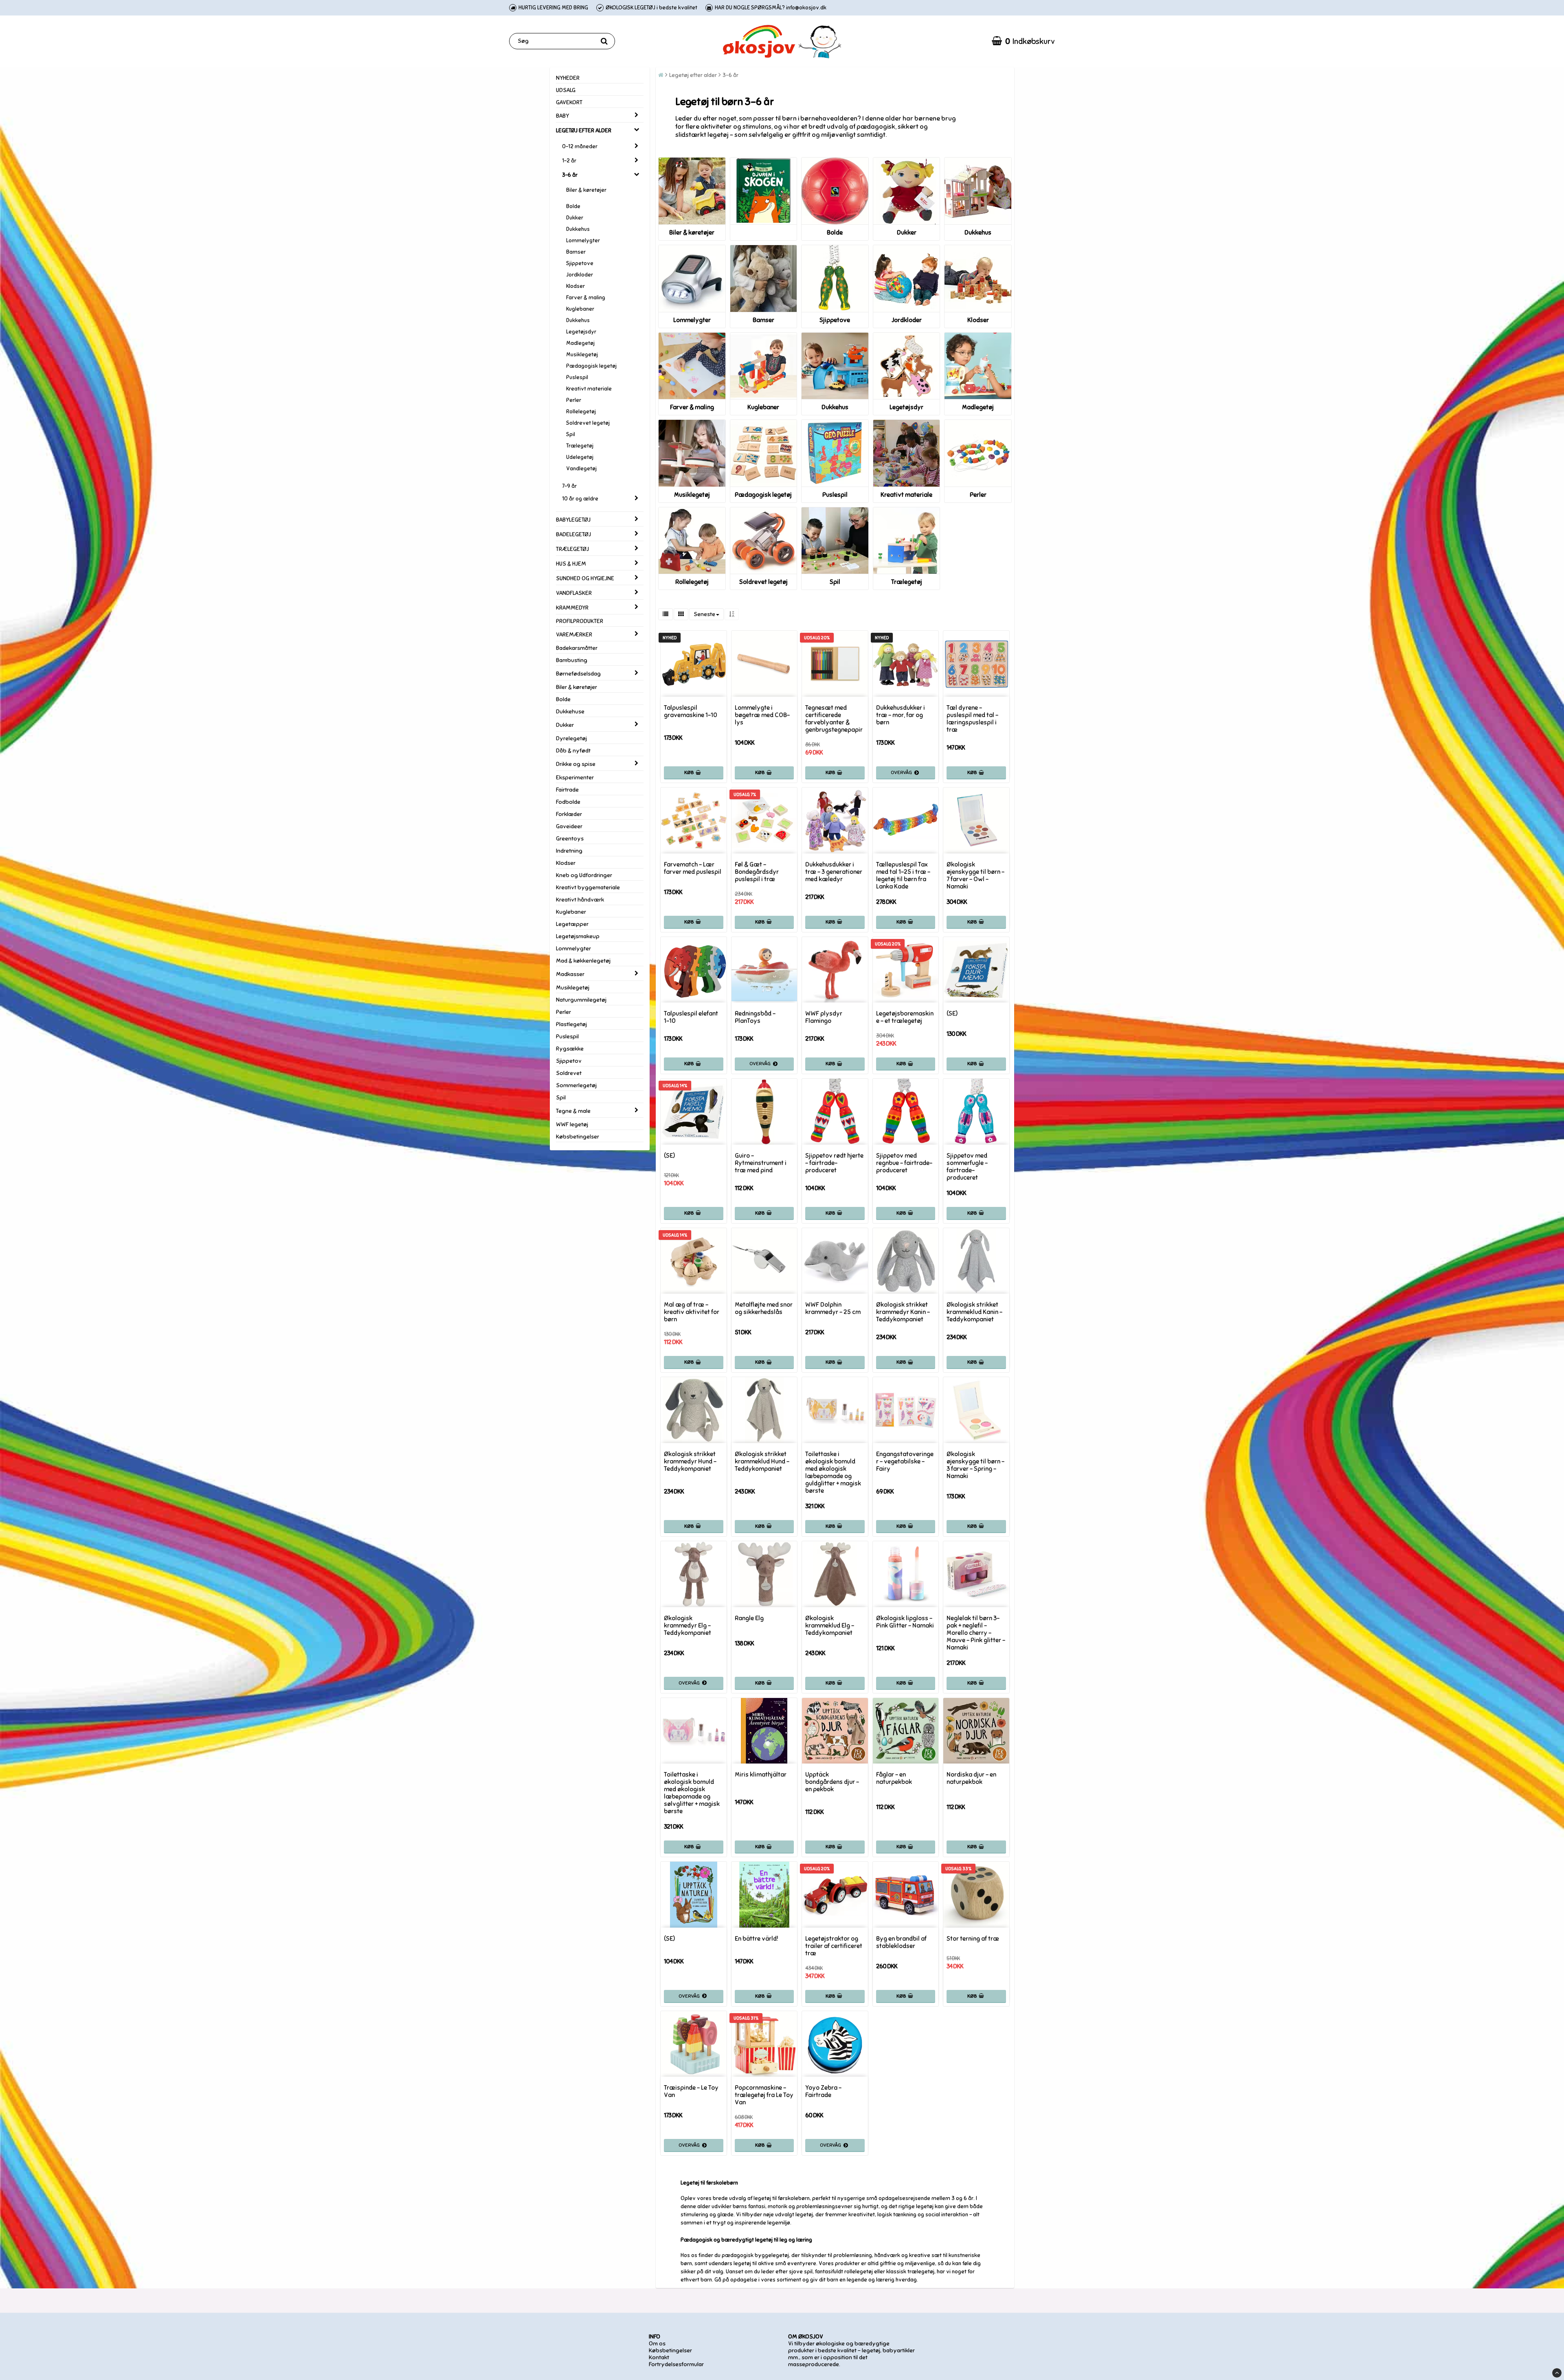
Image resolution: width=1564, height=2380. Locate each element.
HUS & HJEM (571, 564)
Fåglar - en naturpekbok (894, 1778)
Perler (574, 400)
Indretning (569, 851)
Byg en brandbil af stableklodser (901, 1942)
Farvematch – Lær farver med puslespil (693, 868)
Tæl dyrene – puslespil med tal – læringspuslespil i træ (972, 719)
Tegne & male (573, 1111)
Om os (657, 2344)
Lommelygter (583, 241)
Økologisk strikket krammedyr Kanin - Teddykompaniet (903, 1312)
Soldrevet (569, 1073)
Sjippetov (569, 1061)
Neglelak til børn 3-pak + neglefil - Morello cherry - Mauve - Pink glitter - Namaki (976, 1633)
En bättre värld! (757, 1939)
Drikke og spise (576, 764)
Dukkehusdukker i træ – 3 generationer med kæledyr (834, 872)
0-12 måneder (580, 147)
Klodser (576, 286)
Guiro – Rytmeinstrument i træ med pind (761, 1163)
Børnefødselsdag (578, 674)
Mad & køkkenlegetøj (583, 961)
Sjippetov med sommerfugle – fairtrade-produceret (967, 1167)
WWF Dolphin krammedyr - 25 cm (833, 1308)
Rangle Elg (749, 1618)
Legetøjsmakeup (578, 936)
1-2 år (569, 161)
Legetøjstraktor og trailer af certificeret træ (834, 1946)
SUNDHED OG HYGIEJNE (585, 578)
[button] (1023, 41)
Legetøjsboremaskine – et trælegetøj (905, 1017)
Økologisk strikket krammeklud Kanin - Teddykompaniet (974, 1312)
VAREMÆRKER (574, 635)
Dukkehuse (570, 712)
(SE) (952, 1013)
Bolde (573, 206)
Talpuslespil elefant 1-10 (691, 1017)
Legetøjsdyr (581, 332)
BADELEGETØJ (573, 534)
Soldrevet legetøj (588, 423)
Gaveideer (569, 826)
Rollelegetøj (581, 412)
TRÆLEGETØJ (572, 549)
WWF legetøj (572, 1124)
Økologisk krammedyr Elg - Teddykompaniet (688, 1625)
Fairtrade (567, 790)
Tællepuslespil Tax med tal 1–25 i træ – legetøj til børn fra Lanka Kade (903, 875)
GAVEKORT (569, 102)
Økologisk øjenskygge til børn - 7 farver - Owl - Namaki (975, 875)
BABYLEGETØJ (573, 520)
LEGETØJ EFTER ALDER (584, 131)
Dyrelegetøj (571, 738)
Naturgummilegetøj (581, 1000)
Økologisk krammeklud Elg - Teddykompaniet (830, 1625)
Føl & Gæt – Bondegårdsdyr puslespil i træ (757, 872)
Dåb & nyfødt (573, 751)
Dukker (575, 218)
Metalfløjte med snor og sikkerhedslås (764, 1308)
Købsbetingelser (578, 1137)
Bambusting (572, 660)
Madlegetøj (580, 343)
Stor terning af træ (973, 1939)
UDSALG (566, 90)
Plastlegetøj (571, 1024)
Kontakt (659, 2357)
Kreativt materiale (589, 389)
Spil (571, 434)
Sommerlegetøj (576, 1085)
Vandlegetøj (581, 469)
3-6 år (570, 175)
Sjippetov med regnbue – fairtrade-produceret (904, 1163)
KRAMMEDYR (572, 608)
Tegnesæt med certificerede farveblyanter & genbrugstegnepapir (834, 719)
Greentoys (570, 839)
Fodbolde (568, 802)
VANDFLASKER (574, 593)
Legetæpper (572, 924)
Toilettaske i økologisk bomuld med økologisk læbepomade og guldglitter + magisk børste (833, 1472)
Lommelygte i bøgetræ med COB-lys (762, 715)
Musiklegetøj (582, 355)
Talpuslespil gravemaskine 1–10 (691, 711)
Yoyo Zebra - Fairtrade (823, 2091)
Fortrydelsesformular (676, 2364)
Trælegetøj (580, 446)
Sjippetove (580, 263)
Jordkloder (580, 275)
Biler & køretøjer (586, 190)
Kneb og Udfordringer (584, 875)
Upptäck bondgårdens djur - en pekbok (832, 1782)
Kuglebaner (580, 309)
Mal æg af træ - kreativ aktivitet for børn (692, 1312)
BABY (562, 116)
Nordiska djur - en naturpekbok (971, 1778)
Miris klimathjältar (761, 1775)
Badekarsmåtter (577, 648)
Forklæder (569, 814)
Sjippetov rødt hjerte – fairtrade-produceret (834, 1163)
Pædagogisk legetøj (591, 366)
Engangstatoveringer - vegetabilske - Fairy (905, 1461)
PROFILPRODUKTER (580, 621)
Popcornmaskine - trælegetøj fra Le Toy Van (764, 2095)
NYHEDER (568, 78)
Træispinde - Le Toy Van (691, 2091)
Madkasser (570, 974)
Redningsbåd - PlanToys (755, 1017)
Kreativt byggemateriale (588, 887)
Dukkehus (578, 229)
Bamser (576, 252)
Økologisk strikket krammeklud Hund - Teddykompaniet (762, 1461)
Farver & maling (586, 298)
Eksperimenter (575, 778)
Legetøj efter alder (693, 75)
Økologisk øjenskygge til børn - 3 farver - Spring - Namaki (975, 1465)
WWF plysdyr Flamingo (824, 1017)
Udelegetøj (580, 457)
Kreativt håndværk (580, 900)
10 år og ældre (580, 499)
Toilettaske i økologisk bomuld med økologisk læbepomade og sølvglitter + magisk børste (692, 1793)
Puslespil (577, 377)
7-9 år (569, 486)
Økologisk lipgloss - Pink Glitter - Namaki (905, 1622)
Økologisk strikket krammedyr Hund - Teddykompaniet (690, 1461)
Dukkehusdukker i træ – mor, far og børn (901, 715)
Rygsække (570, 1049)
